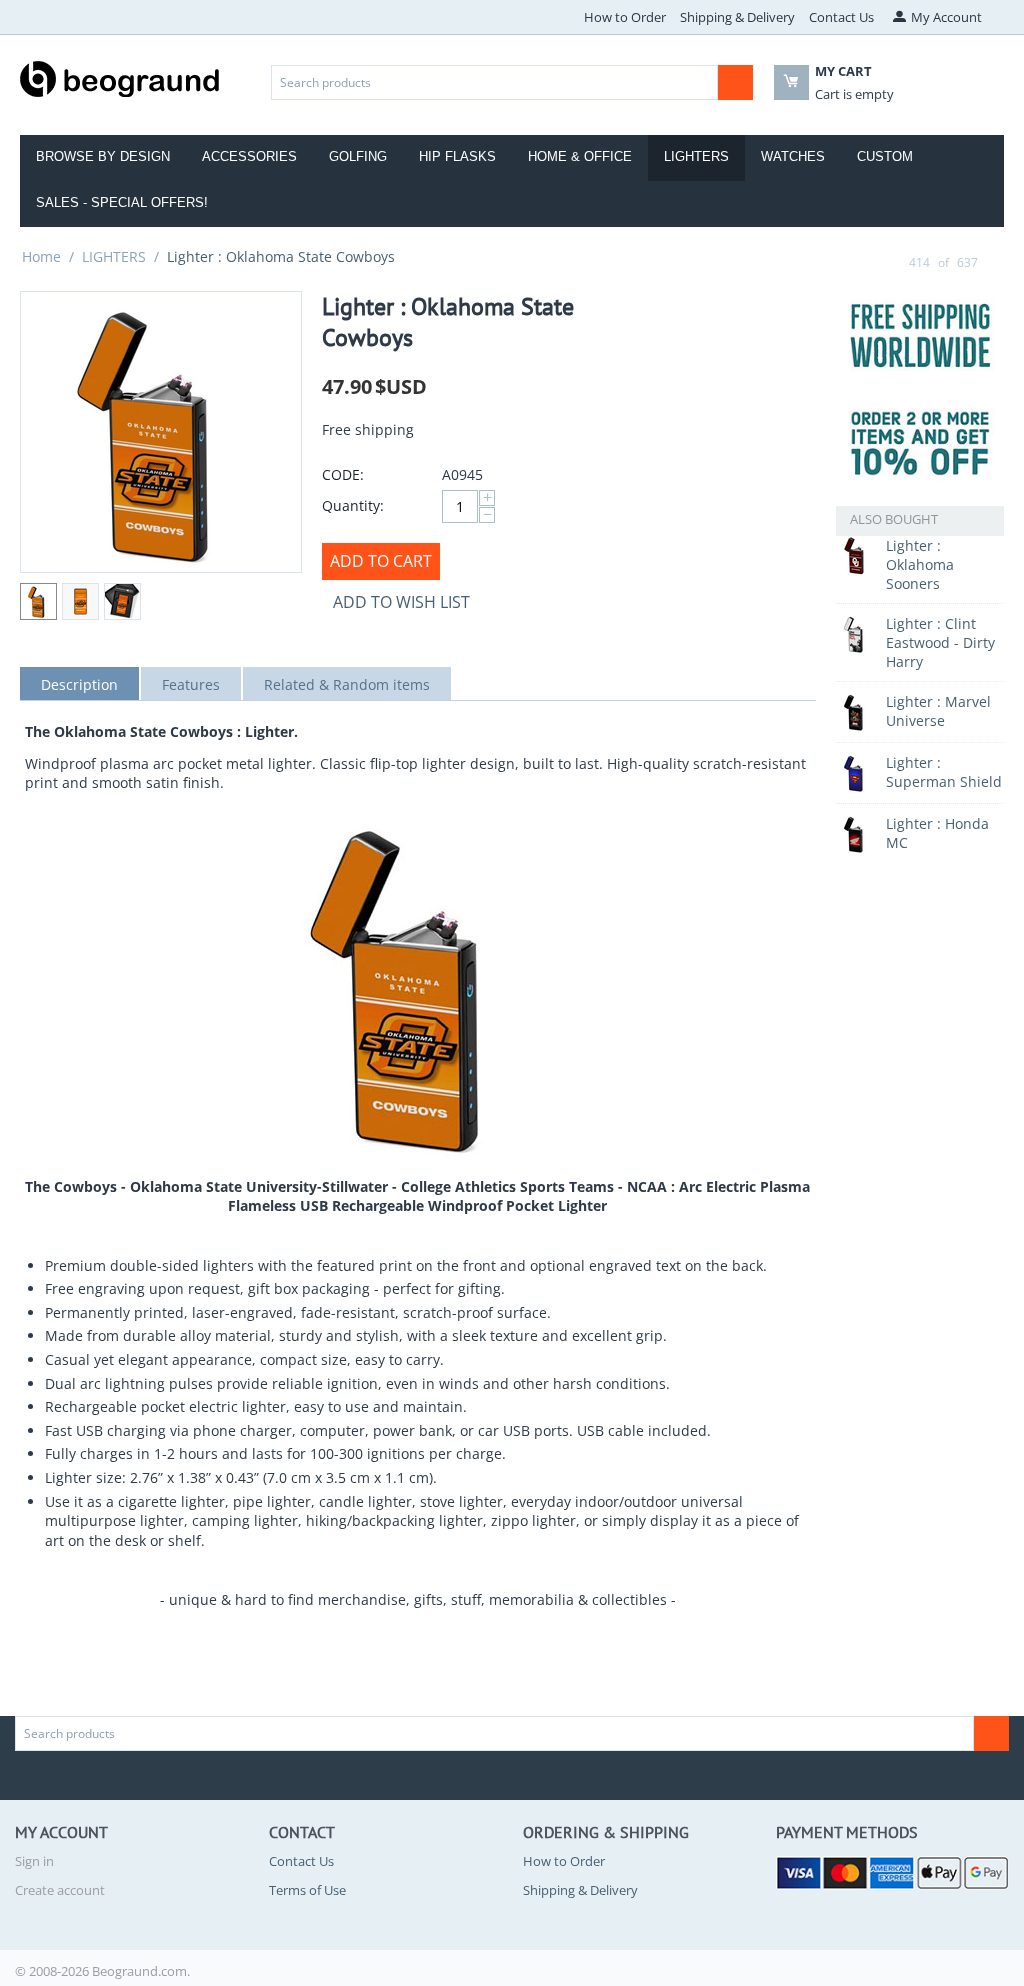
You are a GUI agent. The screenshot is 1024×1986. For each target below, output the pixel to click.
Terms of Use (307, 1890)
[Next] (997, 262)
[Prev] (890, 262)
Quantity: (353, 505)
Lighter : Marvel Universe (938, 711)
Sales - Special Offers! (122, 202)
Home (41, 256)
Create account (60, 1890)
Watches (793, 156)
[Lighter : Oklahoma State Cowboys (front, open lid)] (161, 432)
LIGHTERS (114, 256)
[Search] (735, 82)
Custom (885, 156)
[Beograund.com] (120, 77)
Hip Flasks (457, 156)
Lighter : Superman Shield (944, 772)
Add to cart (381, 561)
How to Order (625, 17)
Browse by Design (103, 156)
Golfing (358, 156)
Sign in (34, 1861)
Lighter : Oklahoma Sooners (920, 564)
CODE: (343, 474)
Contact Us (841, 17)
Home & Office (580, 156)
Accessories (249, 156)
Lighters (696, 156)
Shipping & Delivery (737, 17)
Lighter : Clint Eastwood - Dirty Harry (940, 642)
